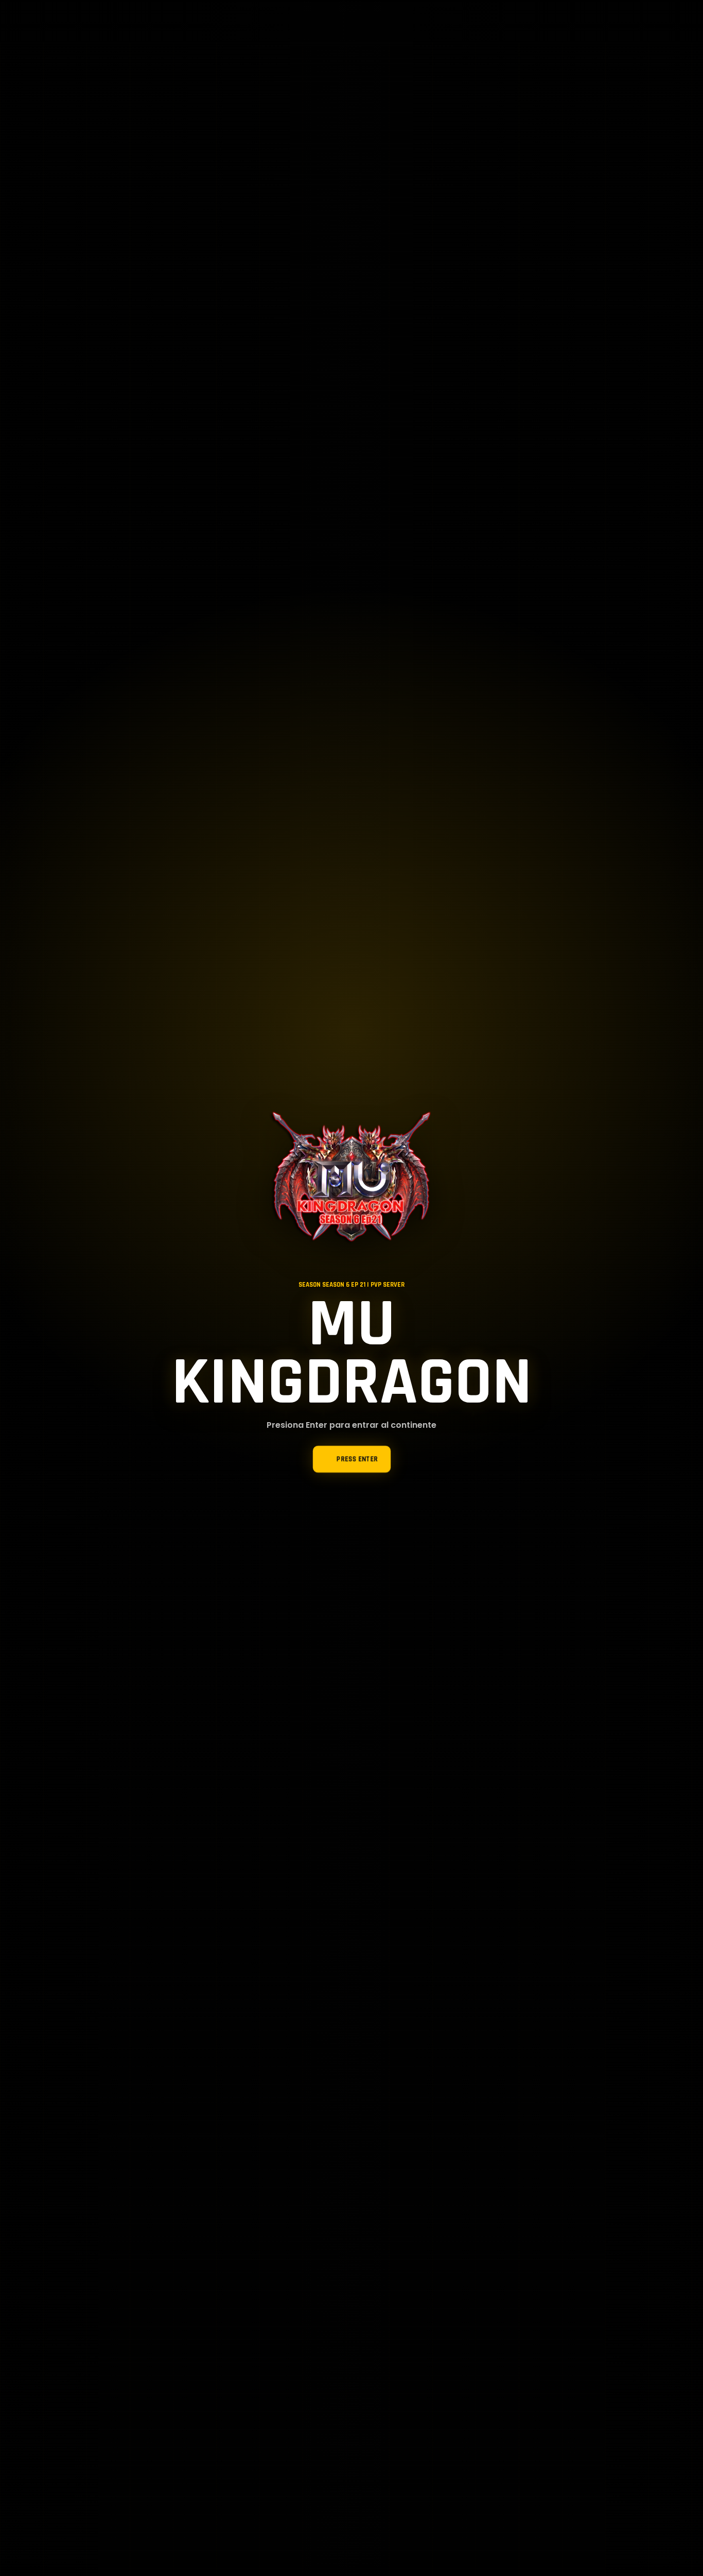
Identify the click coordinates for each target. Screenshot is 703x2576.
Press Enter (357, 1459)
